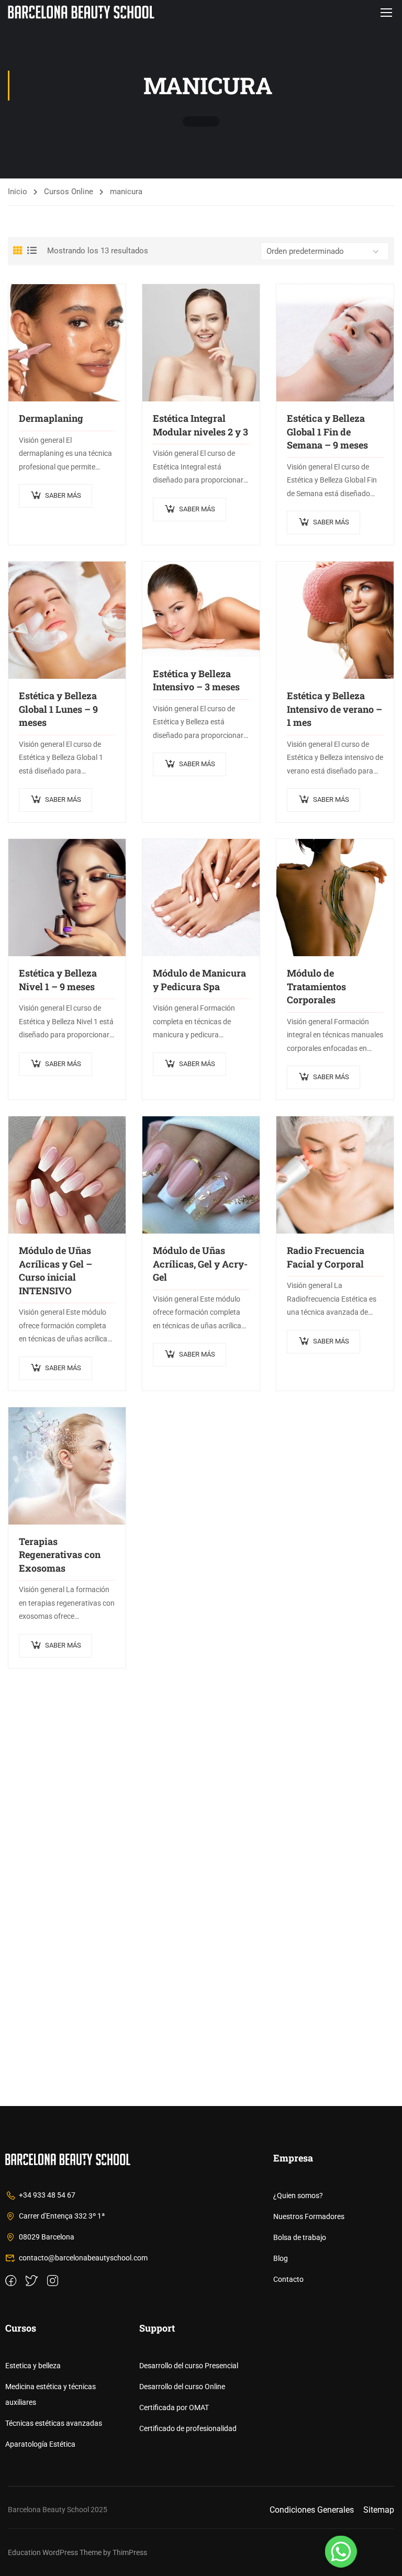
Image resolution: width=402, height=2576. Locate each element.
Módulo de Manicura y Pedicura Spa (199, 980)
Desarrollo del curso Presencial (189, 2366)
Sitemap (379, 2510)
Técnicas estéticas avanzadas (54, 2423)
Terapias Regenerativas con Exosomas (60, 1555)
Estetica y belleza (33, 2366)
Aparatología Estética (40, 2444)
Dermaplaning (51, 418)
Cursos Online (69, 192)
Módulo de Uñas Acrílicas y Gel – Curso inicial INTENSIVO (55, 1270)
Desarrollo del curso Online (182, 2387)
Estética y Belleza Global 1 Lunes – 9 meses (58, 709)
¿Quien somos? (298, 2196)
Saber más (63, 495)
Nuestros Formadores (309, 2216)
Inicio (18, 192)
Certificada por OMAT (174, 2407)
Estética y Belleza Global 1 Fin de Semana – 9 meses (327, 432)
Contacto (288, 2279)
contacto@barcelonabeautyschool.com (83, 2258)
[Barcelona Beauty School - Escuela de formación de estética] (81, 12)
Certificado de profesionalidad (188, 2428)
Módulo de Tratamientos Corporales (316, 986)
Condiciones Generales (312, 2510)
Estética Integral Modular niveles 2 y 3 (200, 425)
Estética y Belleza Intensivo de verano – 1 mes (334, 709)
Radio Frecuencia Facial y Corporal (326, 1257)
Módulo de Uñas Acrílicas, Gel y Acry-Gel (200, 1264)
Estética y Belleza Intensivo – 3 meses (196, 680)
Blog (281, 2258)
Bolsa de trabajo (300, 2237)
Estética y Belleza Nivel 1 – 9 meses (58, 980)
